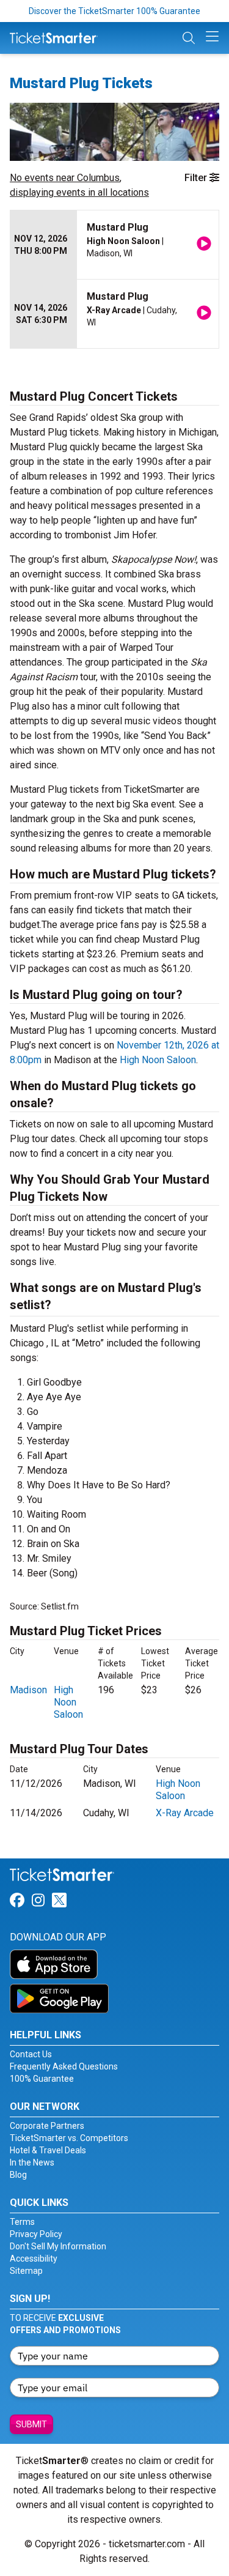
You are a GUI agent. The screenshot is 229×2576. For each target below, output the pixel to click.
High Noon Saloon (158, 1060)
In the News (32, 2162)
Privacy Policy (36, 2234)
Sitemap (26, 2271)
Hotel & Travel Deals (48, 2150)
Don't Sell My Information (58, 2246)
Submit (31, 2424)
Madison (28, 1690)
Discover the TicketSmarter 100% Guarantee (114, 11)
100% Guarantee (42, 2079)
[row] (114, 245)
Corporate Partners (47, 2126)
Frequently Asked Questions (64, 2066)
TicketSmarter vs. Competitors (69, 2138)
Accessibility (34, 2259)
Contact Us (31, 2054)
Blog (18, 2175)
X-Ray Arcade (185, 1813)
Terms (22, 2222)
